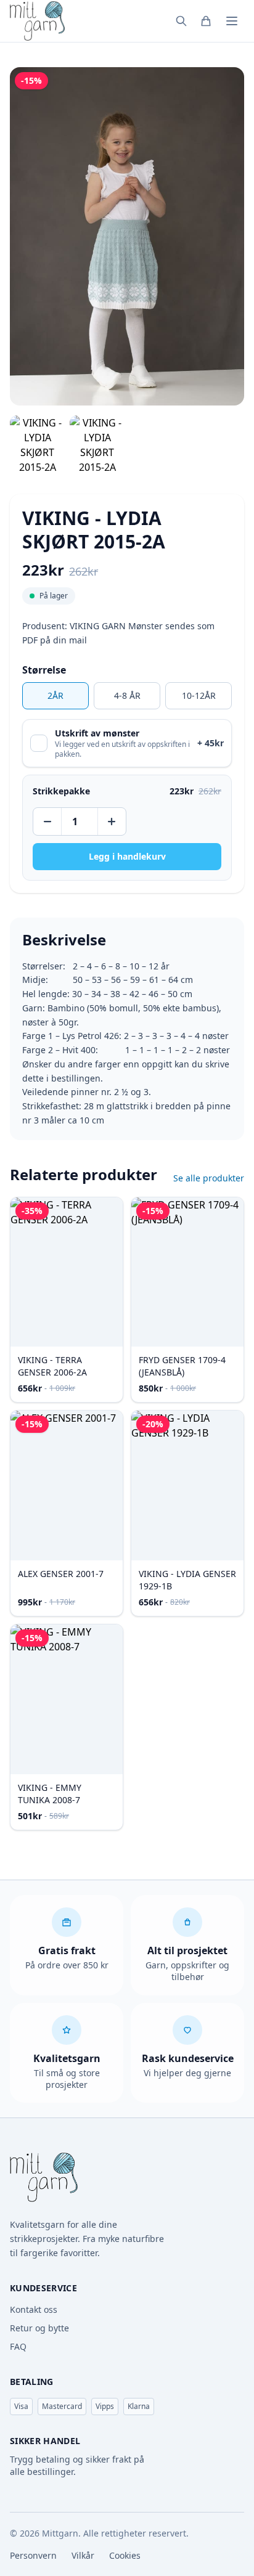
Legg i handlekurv (127, 856)
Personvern (33, 2555)
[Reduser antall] (48, 821)
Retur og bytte (39, 2328)
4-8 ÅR (127, 695)
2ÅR (55, 695)
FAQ (18, 2346)
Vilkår (83, 2555)
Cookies (125, 2555)
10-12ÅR (199, 695)
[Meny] (232, 21)
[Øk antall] (111, 821)
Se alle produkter (209, 1178)
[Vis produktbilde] (37, 445)
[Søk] (181, 21)
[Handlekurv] (206, 21)
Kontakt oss (34, 2309)
